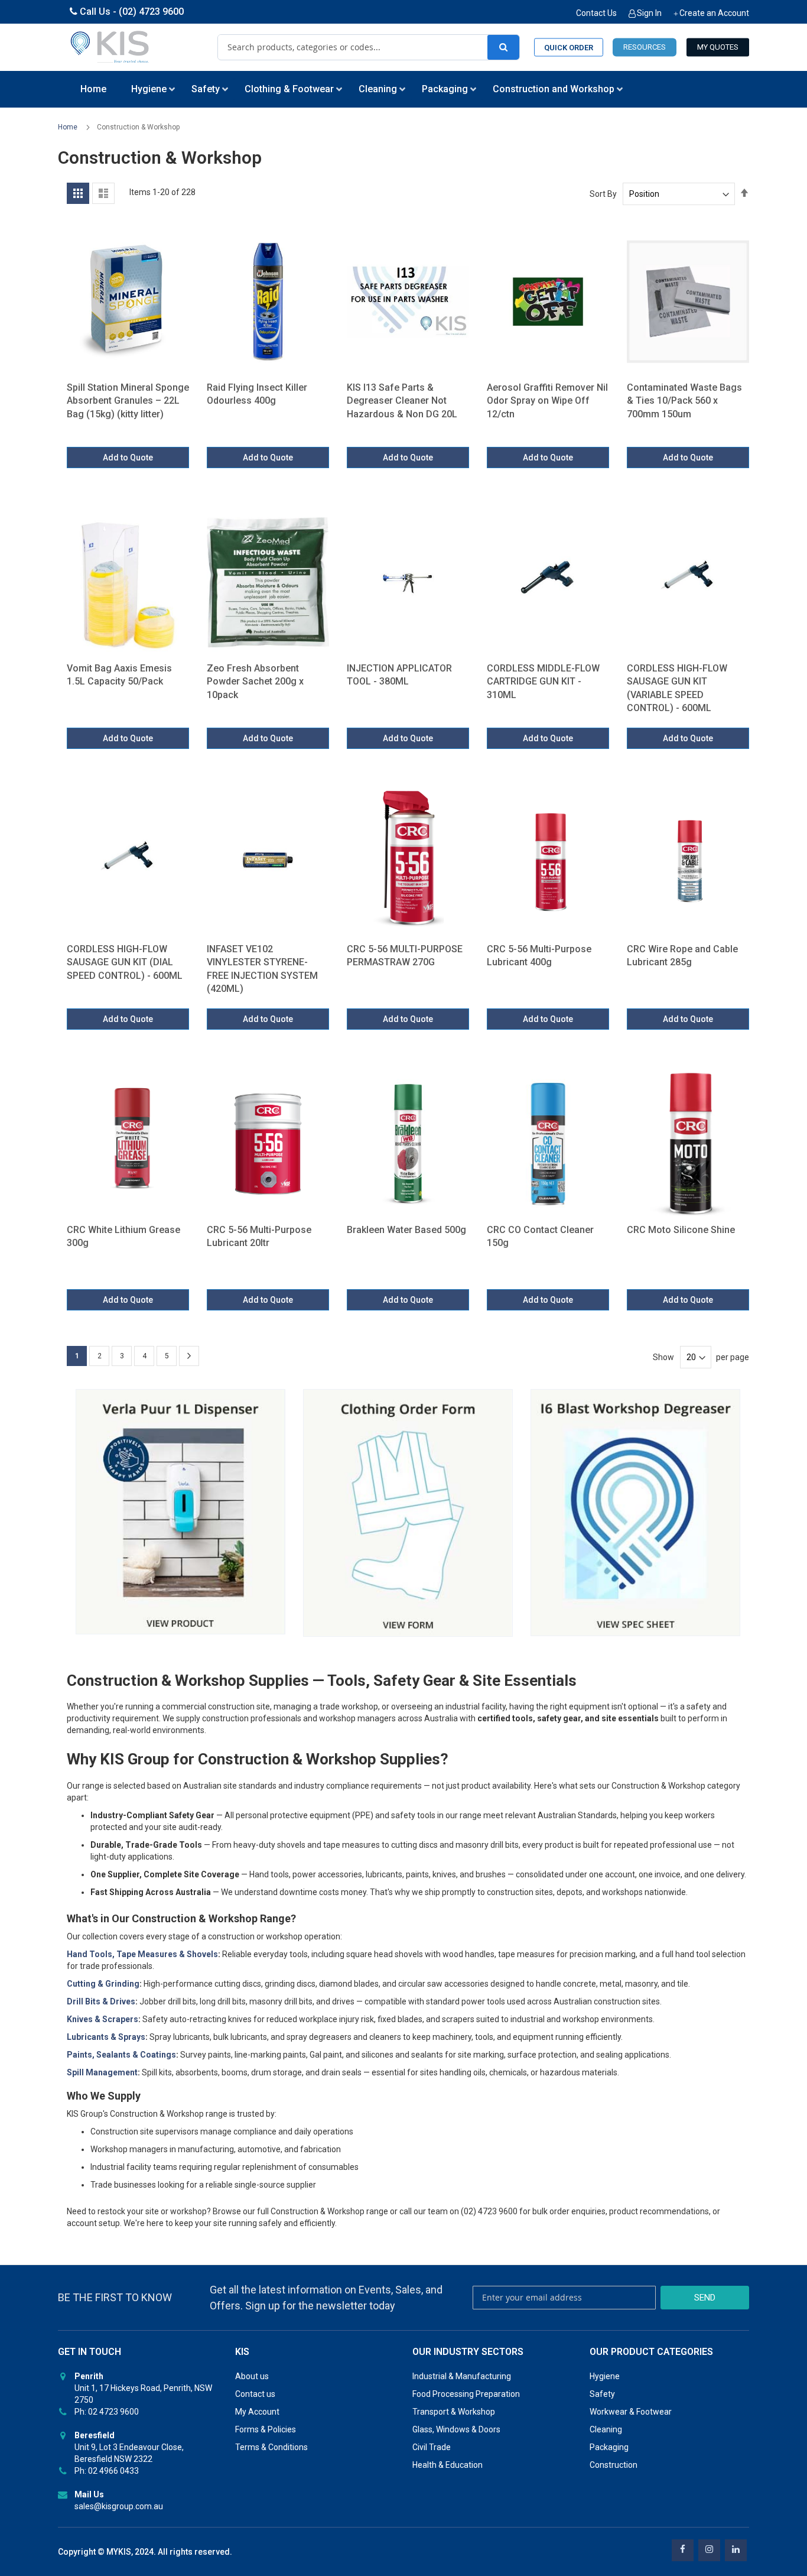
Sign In (649, 13)
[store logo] (110, 47)
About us (252, 2376)
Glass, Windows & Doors (456, 2429)
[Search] (503, 47)
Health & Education (448, 2465)
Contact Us (596, 13)
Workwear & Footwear (631, 2412)
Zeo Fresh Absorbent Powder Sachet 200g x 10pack (255, 682)
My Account (257, 2412)
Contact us (255, 2394)
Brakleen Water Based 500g (406, 1230)
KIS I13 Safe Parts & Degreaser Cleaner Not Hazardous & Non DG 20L (402, 401)
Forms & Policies (266, 2429)
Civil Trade (432, 2447)
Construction (614, 2465)
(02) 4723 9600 (151, 12)
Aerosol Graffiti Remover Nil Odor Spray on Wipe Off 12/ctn (547, 401)
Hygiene (605, 2376)
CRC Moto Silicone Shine (681, 1230)
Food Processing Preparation (466, 2394)
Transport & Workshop (454, 2412)
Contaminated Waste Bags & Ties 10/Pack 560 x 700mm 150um (684, 401)
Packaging (609, 2447)
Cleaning (606, 2429)
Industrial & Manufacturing (462, 2376)
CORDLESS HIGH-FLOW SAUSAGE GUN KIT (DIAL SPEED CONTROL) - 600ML (125, 962)
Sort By (603, 194)
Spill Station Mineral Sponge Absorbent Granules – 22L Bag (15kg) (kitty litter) (128, 401)
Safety (602, 2394)
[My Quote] (718, 48)
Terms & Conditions (271, 2447)
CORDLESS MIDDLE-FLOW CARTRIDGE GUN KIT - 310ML (543, 682)
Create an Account (714, 13)
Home (69, 127)
